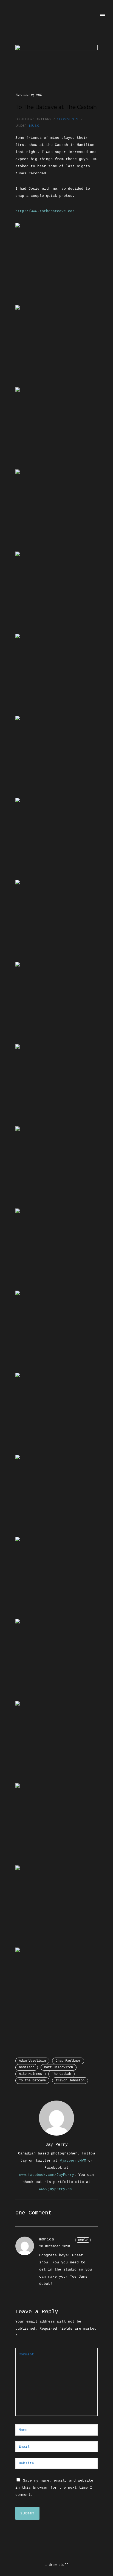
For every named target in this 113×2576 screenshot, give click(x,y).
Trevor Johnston (70, 2081)
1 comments (67, 119)
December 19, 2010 (29, 95)
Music (34, 126)
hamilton (27, 2067)
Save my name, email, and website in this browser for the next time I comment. (54, 2488)
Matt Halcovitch (59, 2067)
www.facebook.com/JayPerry (47, 2175)
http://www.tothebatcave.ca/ (45, 211)
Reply (83, 2240)
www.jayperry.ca (55, 2189)
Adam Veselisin (32, 2061)
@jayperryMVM (73, 2161)
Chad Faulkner (68, 2061)
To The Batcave (32, 2081)
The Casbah (61, 2074)
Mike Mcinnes (30, 2074)
